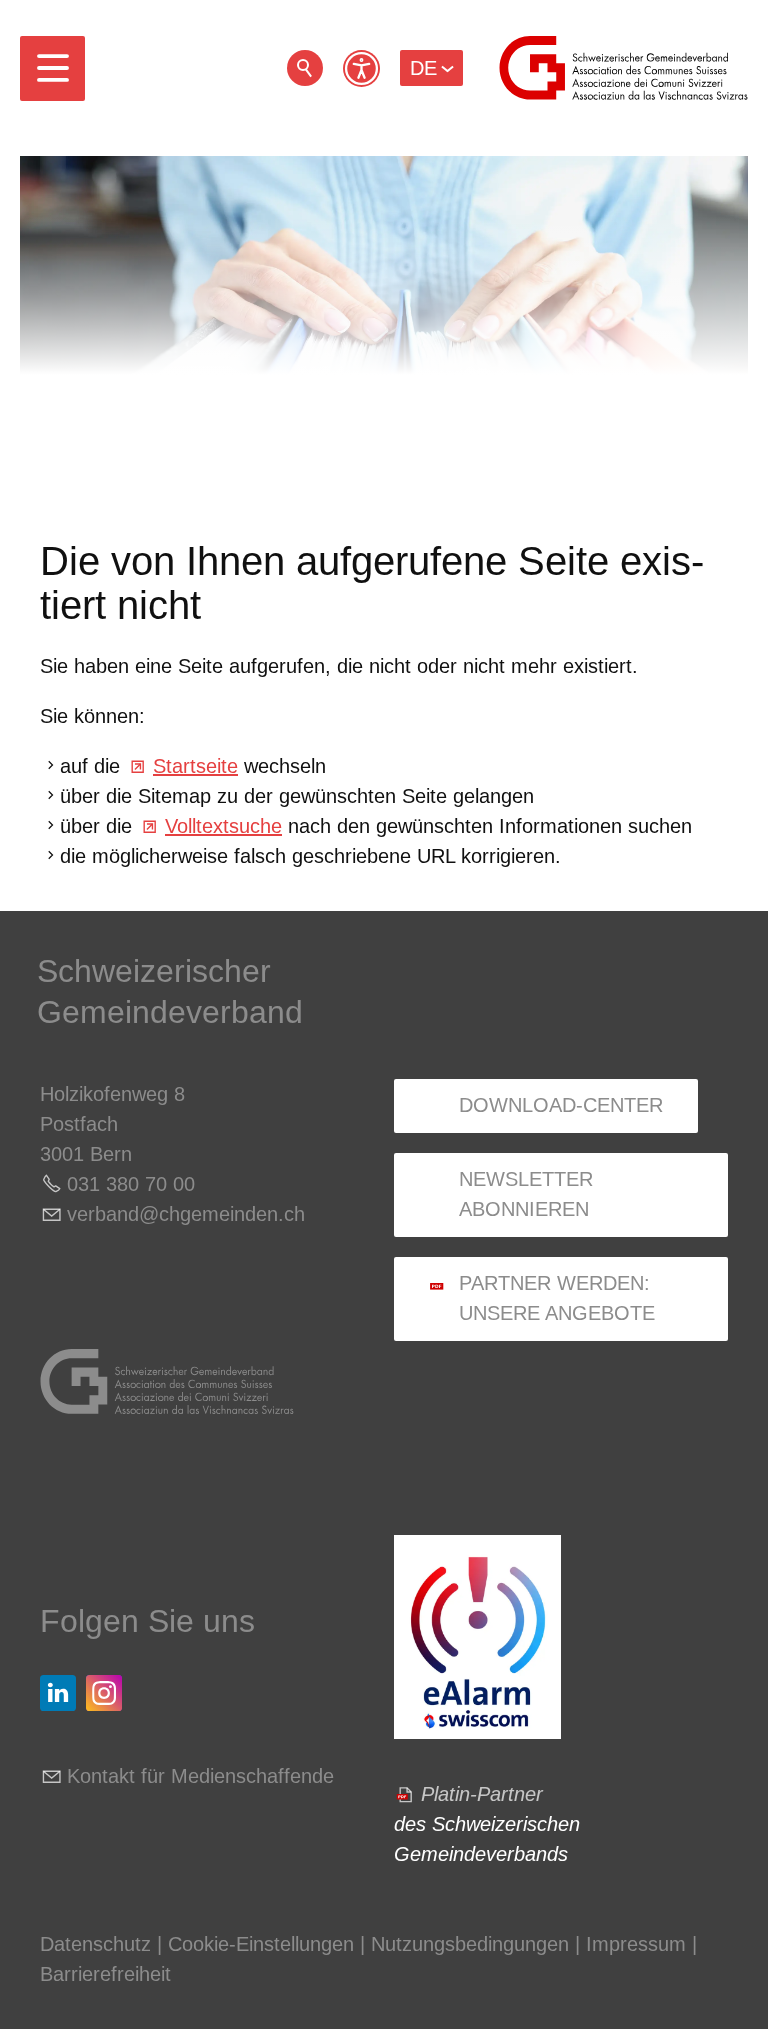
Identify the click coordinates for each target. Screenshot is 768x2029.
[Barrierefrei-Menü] (361, 68)
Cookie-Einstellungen (264, 1944)
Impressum (636, 1944)
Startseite (195, 766)
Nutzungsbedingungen (470, 1944)
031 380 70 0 (125, 1184)
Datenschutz (95, 1944)
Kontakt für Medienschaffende (200, 1776)
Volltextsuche (223, 826)
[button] (52, 68)
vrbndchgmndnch (186, 1214)
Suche (305, 68)
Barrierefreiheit (105, 1974)
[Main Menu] (52, 68)
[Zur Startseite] (623, 68)
